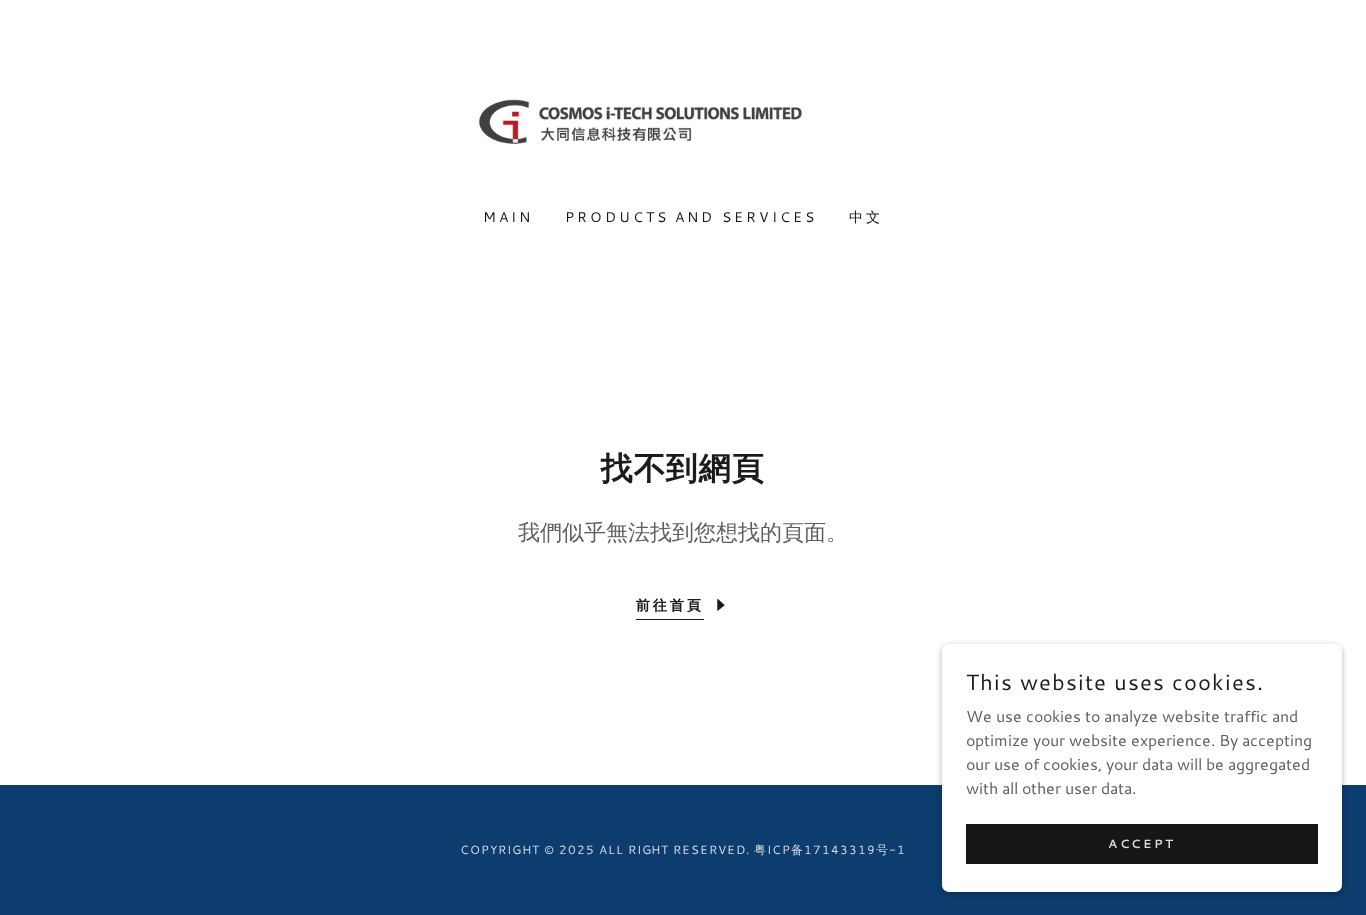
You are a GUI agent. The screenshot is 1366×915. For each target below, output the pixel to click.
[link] (683, 115)
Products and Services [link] (691, 217)
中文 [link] (866, 217)
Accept (1141, 843)
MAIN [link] (508, 217)
